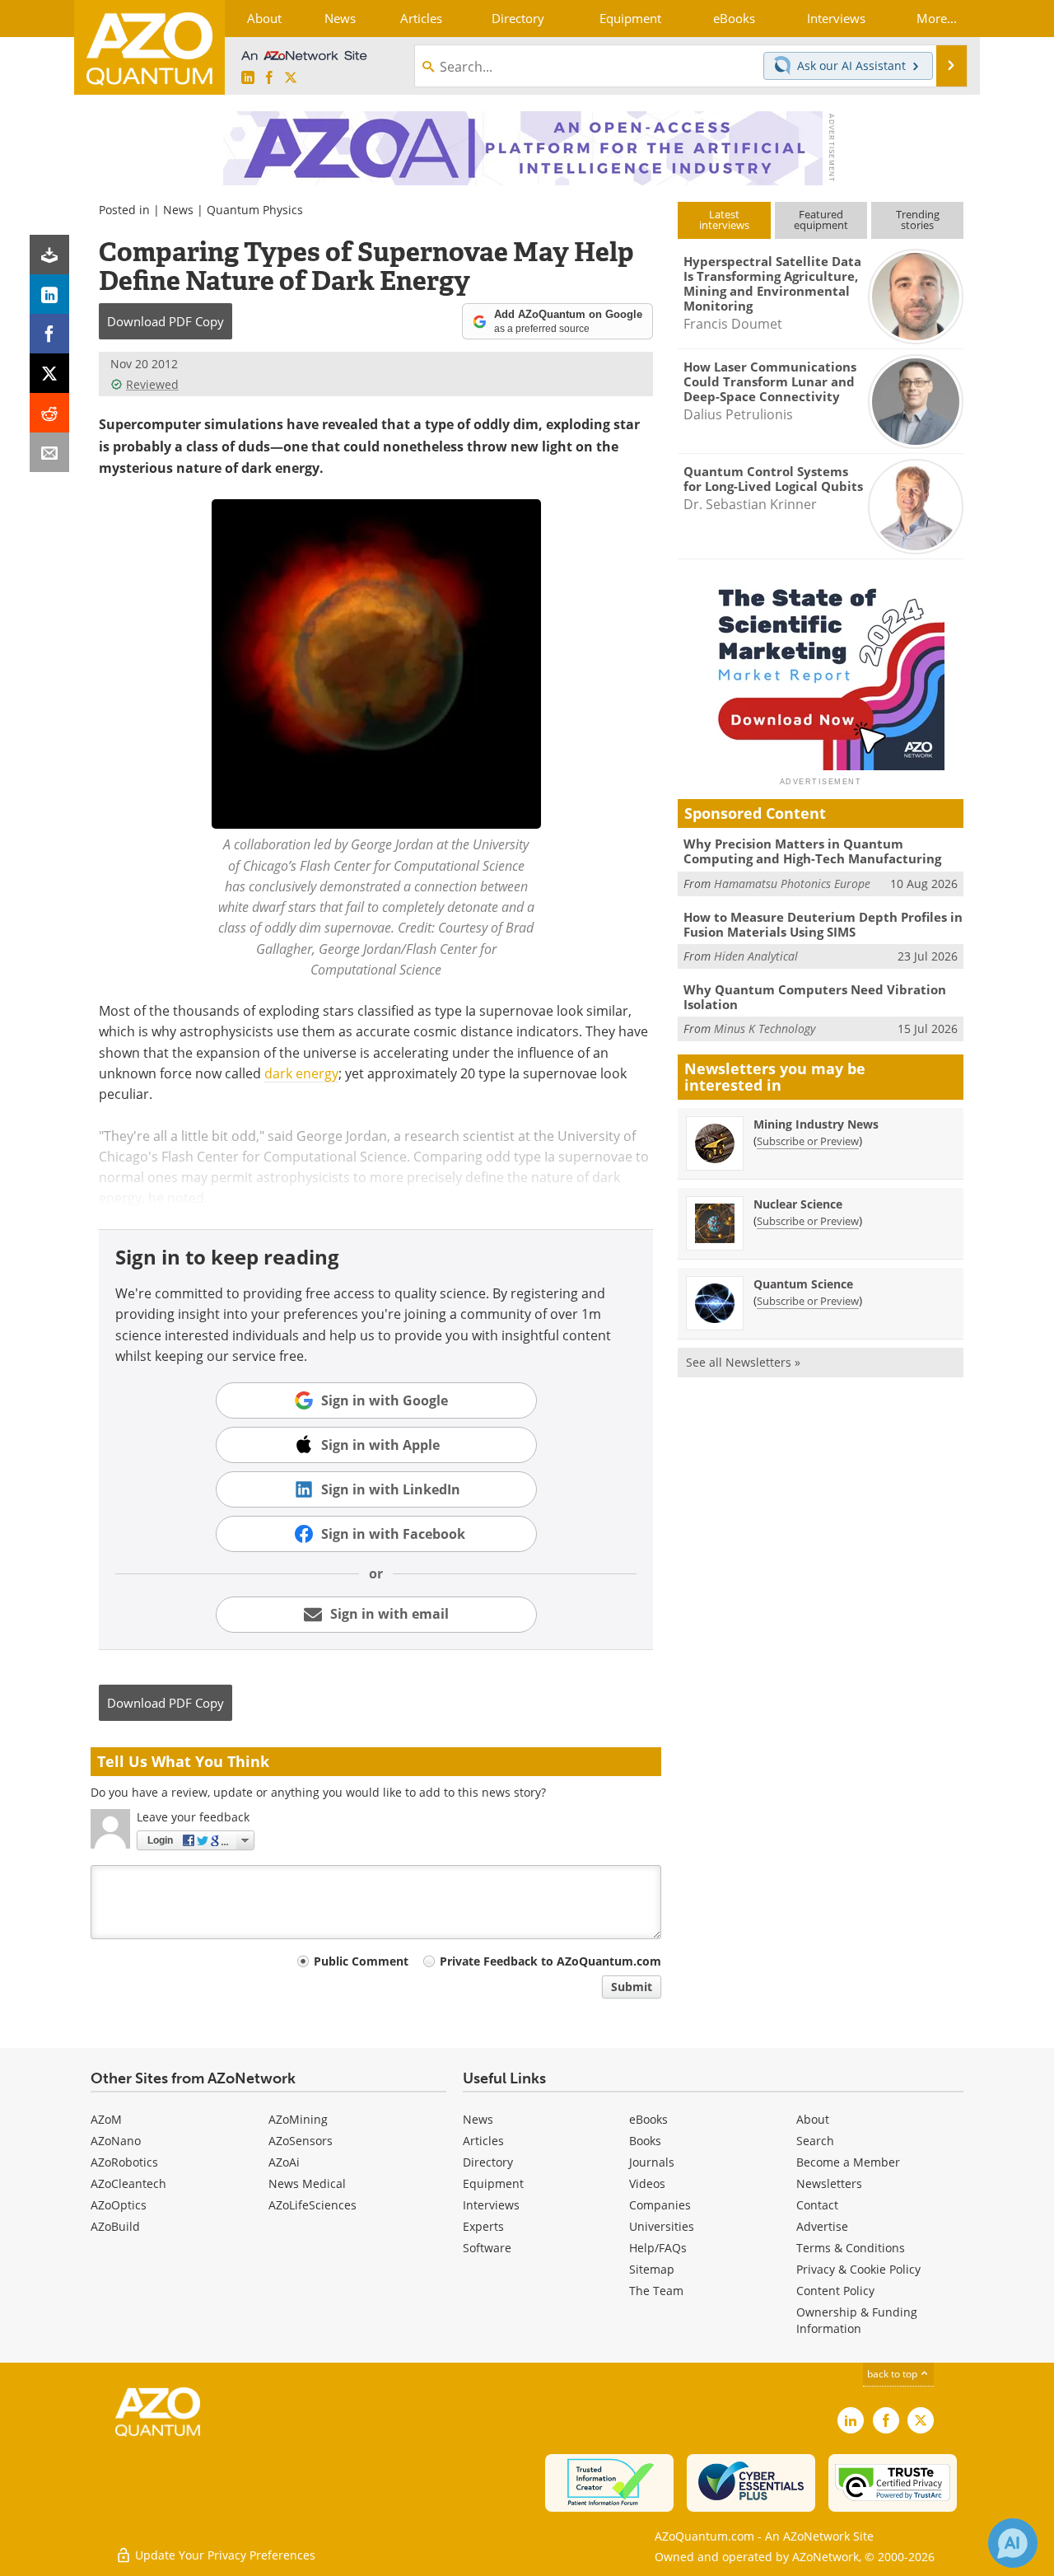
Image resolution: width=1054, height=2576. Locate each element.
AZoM (106, 2119)
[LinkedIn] (49, 294)
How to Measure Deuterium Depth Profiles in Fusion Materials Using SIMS (823, 924)
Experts (483, 2226)
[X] (49, 373)
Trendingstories (918, 220)
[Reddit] (49, 413)
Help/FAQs (658, 2248)
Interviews (491, 2205)
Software (487, 2248)
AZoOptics (119, 2205)
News (178, 210)
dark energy (301, 1073)
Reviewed (152, 384)
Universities (662, 2226)
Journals (652, 2162)
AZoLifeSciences (312, 2205)
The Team (656, 2291)
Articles (483, 2141)
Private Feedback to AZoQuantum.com (550, 1961)
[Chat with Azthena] (1013, 2543)
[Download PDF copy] (49, 255)
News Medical (307, 2183)
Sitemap (652, 2269)
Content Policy (835, 2291)
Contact (817, 2205)
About (813, 2119)
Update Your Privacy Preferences (224, 2555)
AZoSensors (301, 2141)
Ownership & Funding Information (857, 2320)
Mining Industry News (816, 1124)
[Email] (49, 452)
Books (645, 2141)
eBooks (648, 2119)
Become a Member (848, 2162)
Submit (632, 1987)
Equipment (493, 2183)
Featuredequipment (821, 220)
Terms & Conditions (851, 2248)
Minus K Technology (765, 1029)
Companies (660, 2205)
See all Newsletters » (743, 1362)
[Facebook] (49, 334)
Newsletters (829, 2183)
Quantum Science (803, 1284)
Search (815, 2141)
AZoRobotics (124, 2162)
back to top (893, 2373)
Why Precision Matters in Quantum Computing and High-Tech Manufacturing (812, 851)
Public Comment (361, 1961)
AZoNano (116, 2141)
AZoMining (298, 2119)
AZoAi (284, 2162)
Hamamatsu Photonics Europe (792, 884)
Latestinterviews (724, 220)
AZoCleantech (128, 2183)
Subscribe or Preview (808, 1141)
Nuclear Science (798, 1204)
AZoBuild (115, 2226)
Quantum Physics (255, 210)
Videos (647, 2183)
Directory (488, 2162)
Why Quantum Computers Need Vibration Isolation (815, 997)
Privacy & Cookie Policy (858, 2269)
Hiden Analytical (756, 956)
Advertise (822, 2226)
